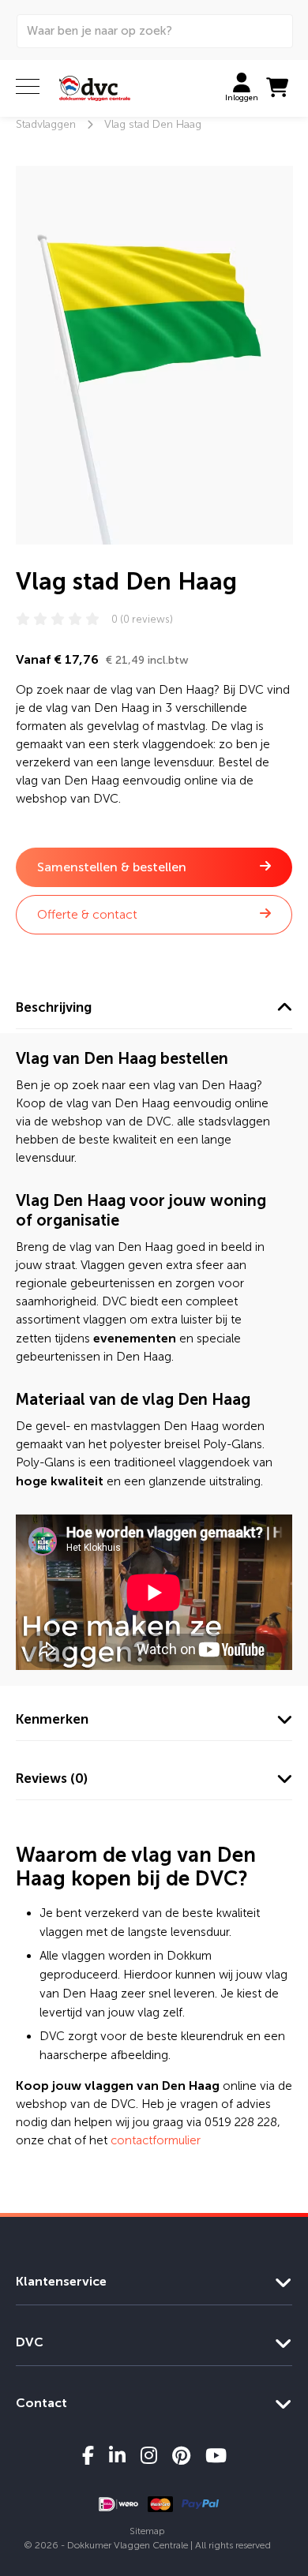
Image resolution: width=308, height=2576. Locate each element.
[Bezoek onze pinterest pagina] (181, 2455)
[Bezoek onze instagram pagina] (149, 2455)
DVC (30, 2342)
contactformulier (156, 2140)
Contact (41, 2403)
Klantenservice (61, 2281)
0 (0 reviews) (142, 619)
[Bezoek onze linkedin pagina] (117, 2455)
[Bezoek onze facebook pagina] (88, 2455)
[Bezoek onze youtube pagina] (216, 2455)
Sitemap (147, 2531)
